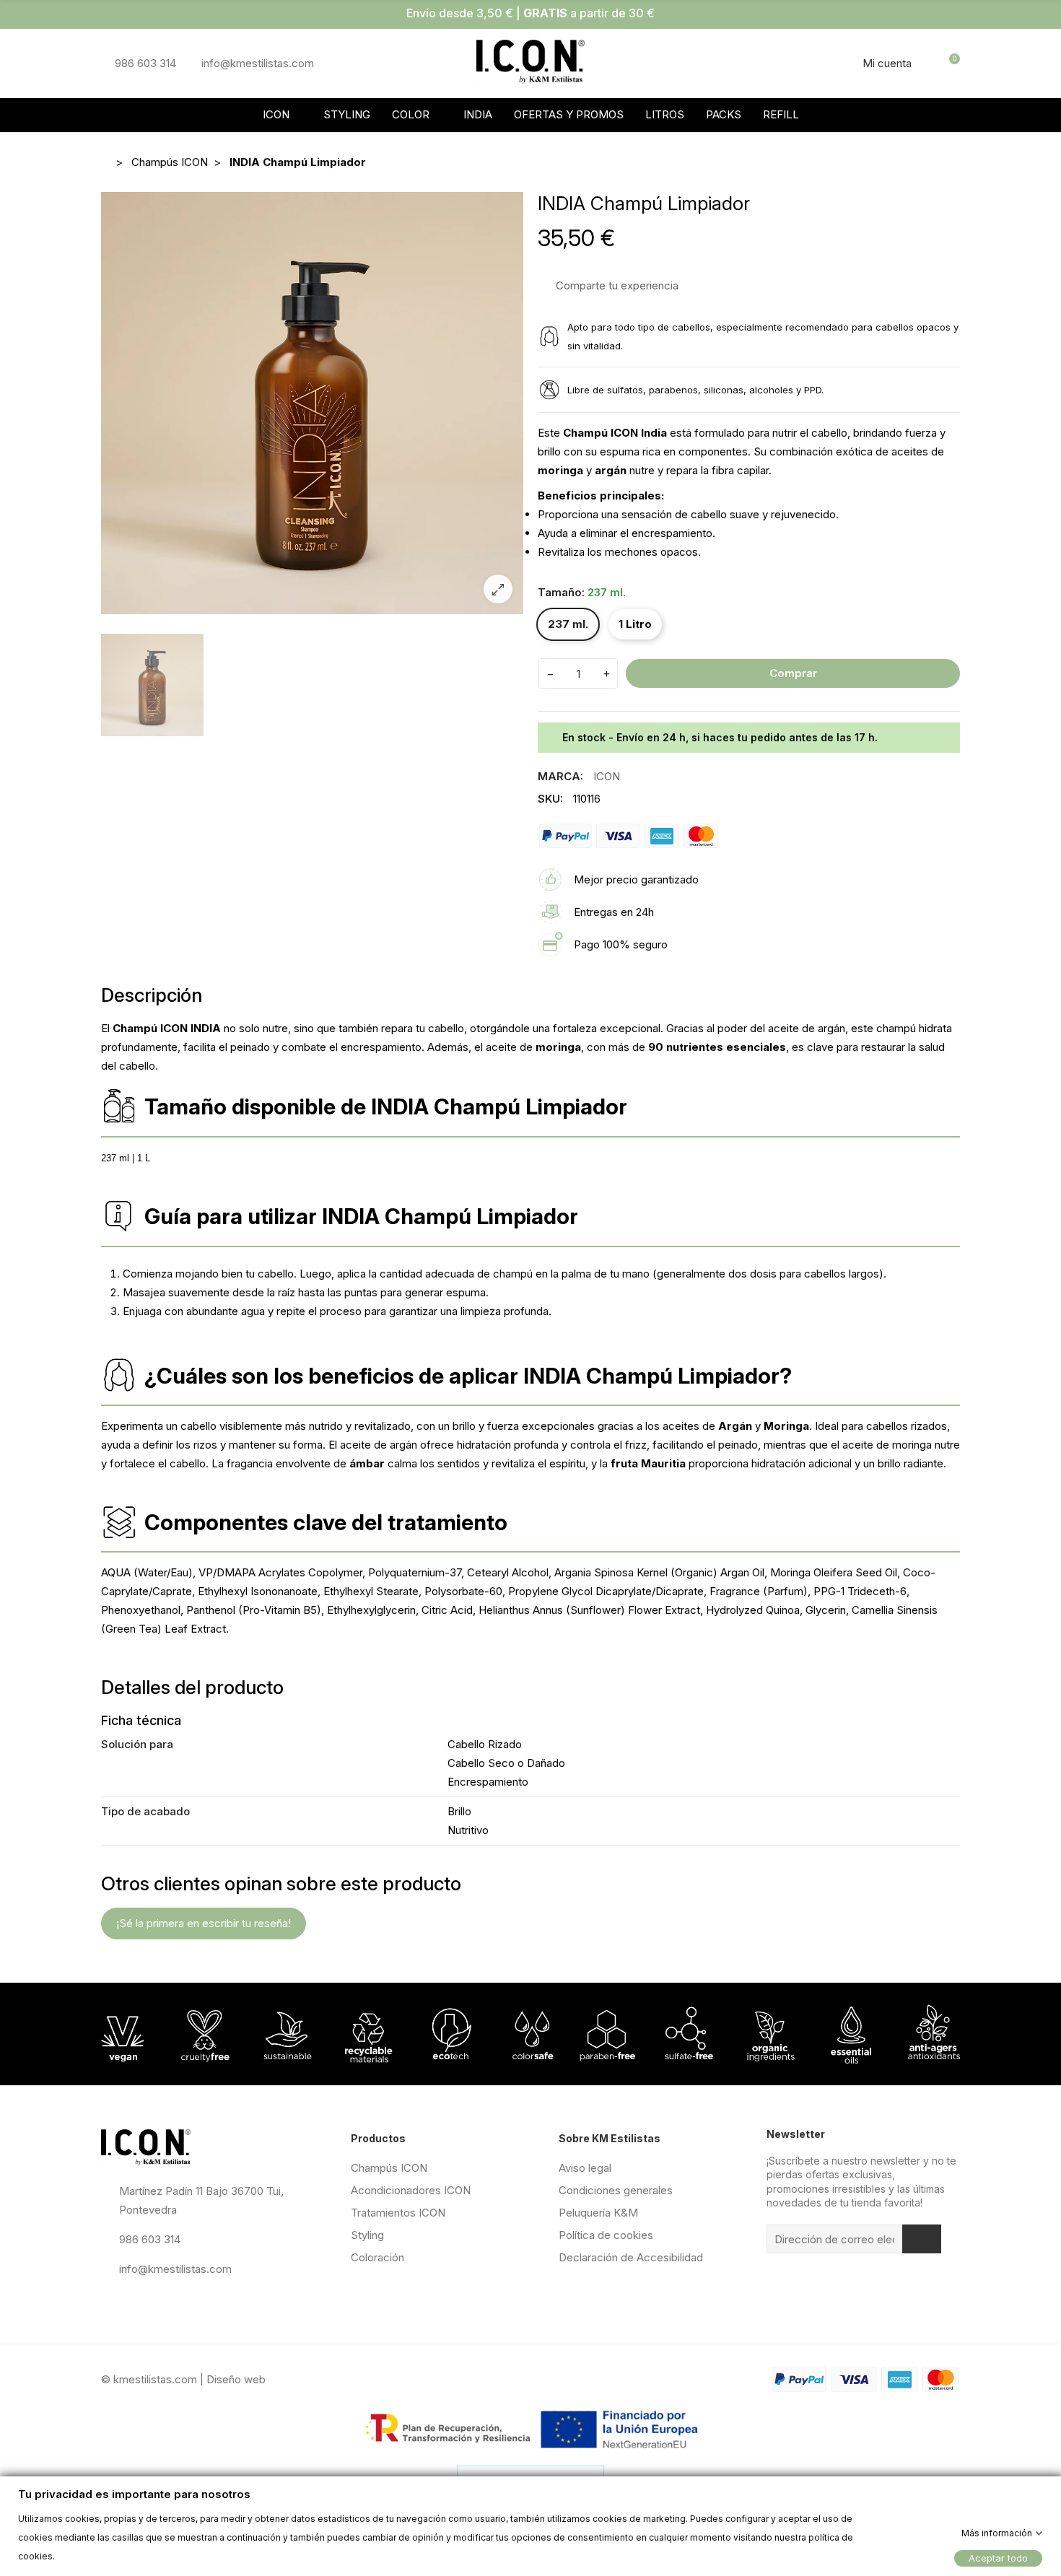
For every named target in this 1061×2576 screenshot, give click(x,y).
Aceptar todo (998, 2557)
